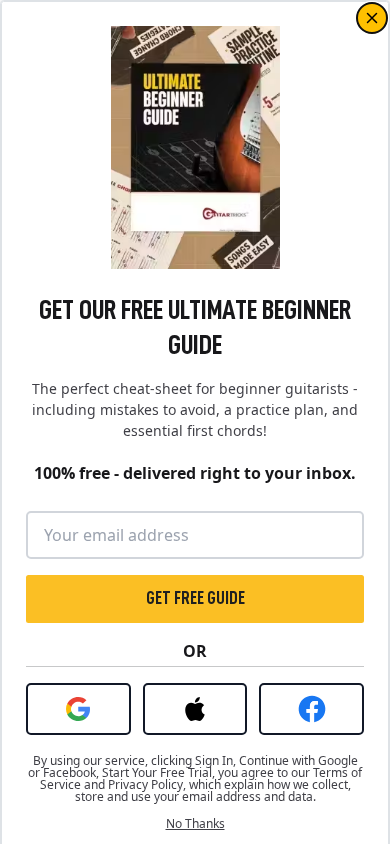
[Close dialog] (372, 18)
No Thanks (195, 824)
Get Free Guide (195, 598)
